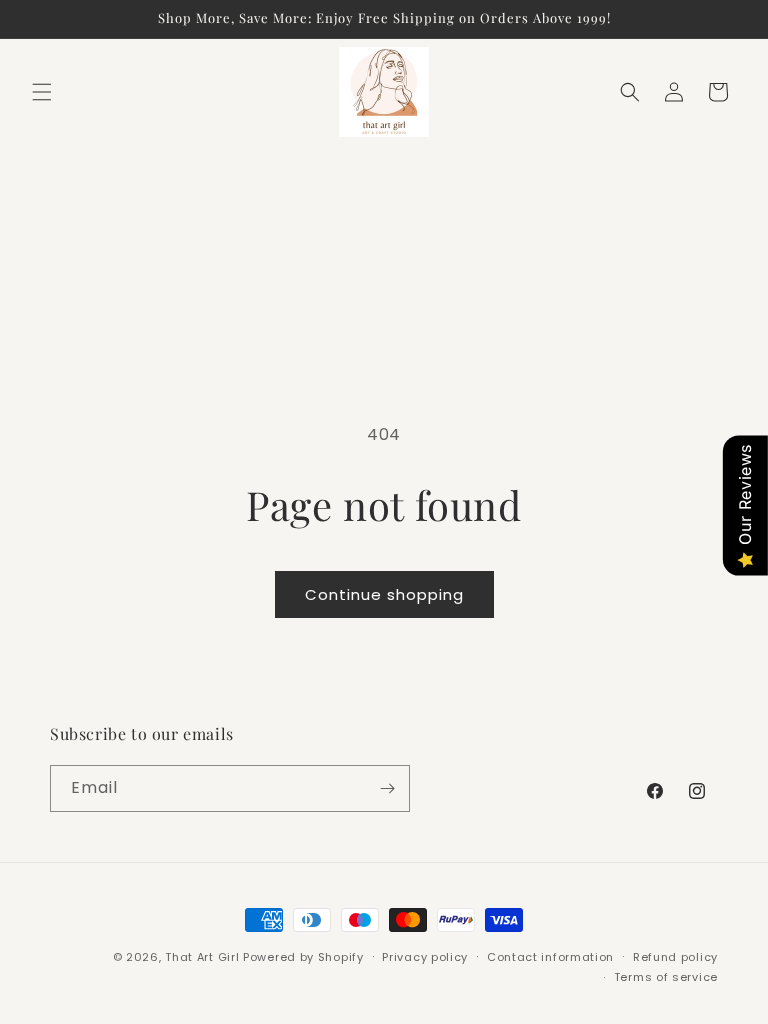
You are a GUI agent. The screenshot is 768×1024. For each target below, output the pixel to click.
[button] (42, 92)
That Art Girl (202, 957)
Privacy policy (425, 957)
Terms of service (666, 977)
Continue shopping (384, 594)
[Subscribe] (387, 788)
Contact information (550, 957)
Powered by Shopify (303, 957)
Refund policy (675, 957)
